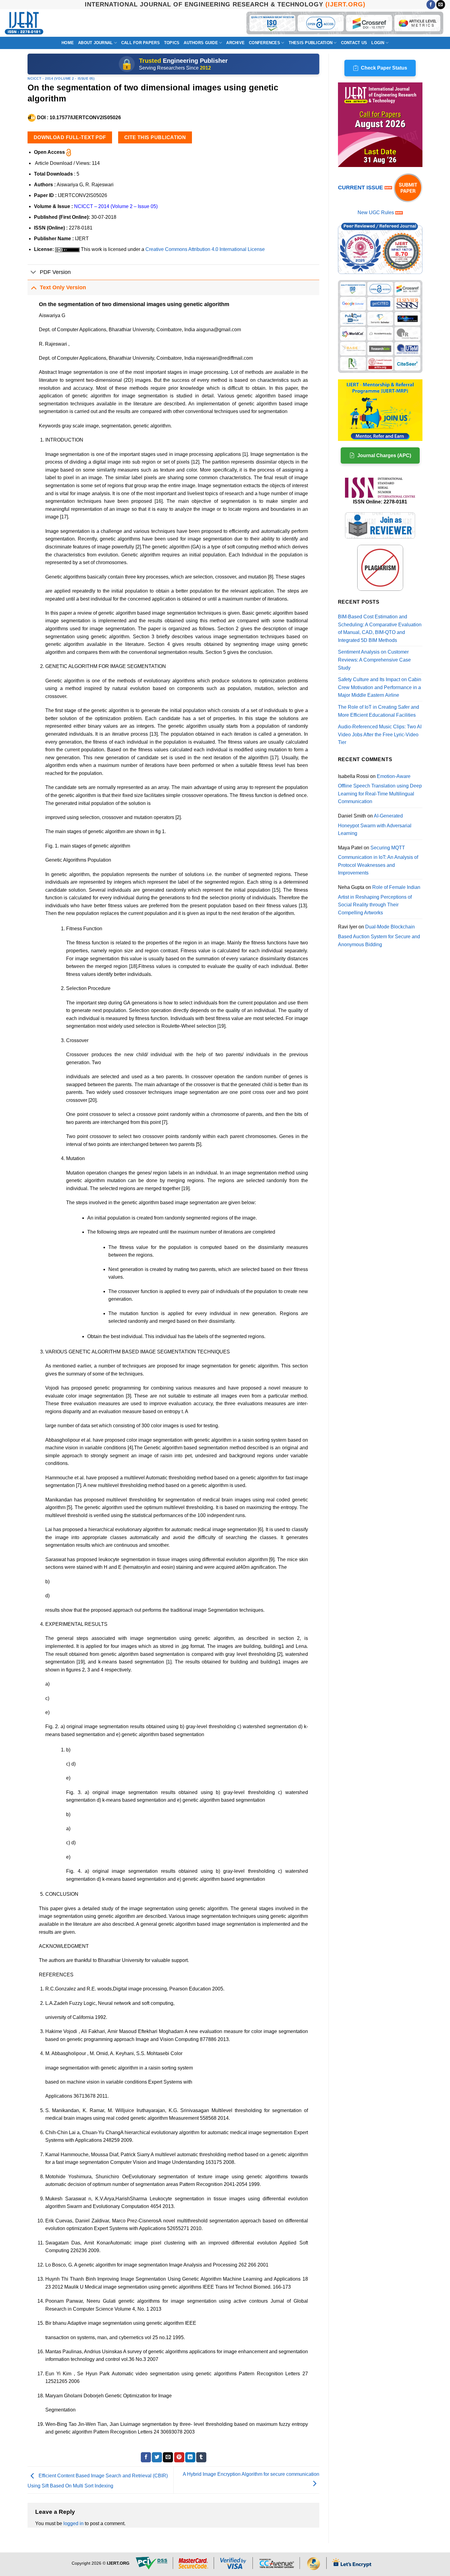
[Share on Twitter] (157, 2457)
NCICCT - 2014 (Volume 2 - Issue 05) (61, 78)
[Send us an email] (441, 5)
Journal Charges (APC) (384, 455)
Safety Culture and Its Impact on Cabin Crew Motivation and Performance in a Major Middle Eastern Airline (380, 687)
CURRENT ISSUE (361, 188)
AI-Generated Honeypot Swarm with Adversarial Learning (375, 825)
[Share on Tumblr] (201, 2457)
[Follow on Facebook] (431, 5)
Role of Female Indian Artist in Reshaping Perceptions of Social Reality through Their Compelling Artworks (379, 900)
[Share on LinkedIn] (190, 2457)
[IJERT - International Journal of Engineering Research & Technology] (24, 23)
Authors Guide (201, 43)
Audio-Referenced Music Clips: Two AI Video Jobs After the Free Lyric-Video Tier (380, 734)
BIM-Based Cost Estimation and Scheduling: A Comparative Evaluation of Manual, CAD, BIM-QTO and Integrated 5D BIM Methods (380, 628)
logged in (73, 2523)
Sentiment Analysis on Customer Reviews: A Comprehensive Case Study (374, 660)
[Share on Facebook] (146, 2457)
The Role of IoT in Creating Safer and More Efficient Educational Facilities (379, 711)
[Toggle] (34, 273)
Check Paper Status (384, 68)
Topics (172, 43)
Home (68, 43)
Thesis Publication (311, 43)
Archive (235, 43)
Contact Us (354, 43)
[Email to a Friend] (168, 2457)
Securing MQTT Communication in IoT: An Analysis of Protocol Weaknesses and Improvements (378, 860)
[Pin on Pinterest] (179, 2457)
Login (378, 43)
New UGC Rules (376, 212)
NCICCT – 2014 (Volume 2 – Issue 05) (116, 206)
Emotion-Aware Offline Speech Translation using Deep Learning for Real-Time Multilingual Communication (380, 789)
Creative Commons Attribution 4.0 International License (205, 249)
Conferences (264, 43)
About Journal (95, 43)
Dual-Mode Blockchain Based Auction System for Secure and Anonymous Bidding (379, 935)
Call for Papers (141, 43)
